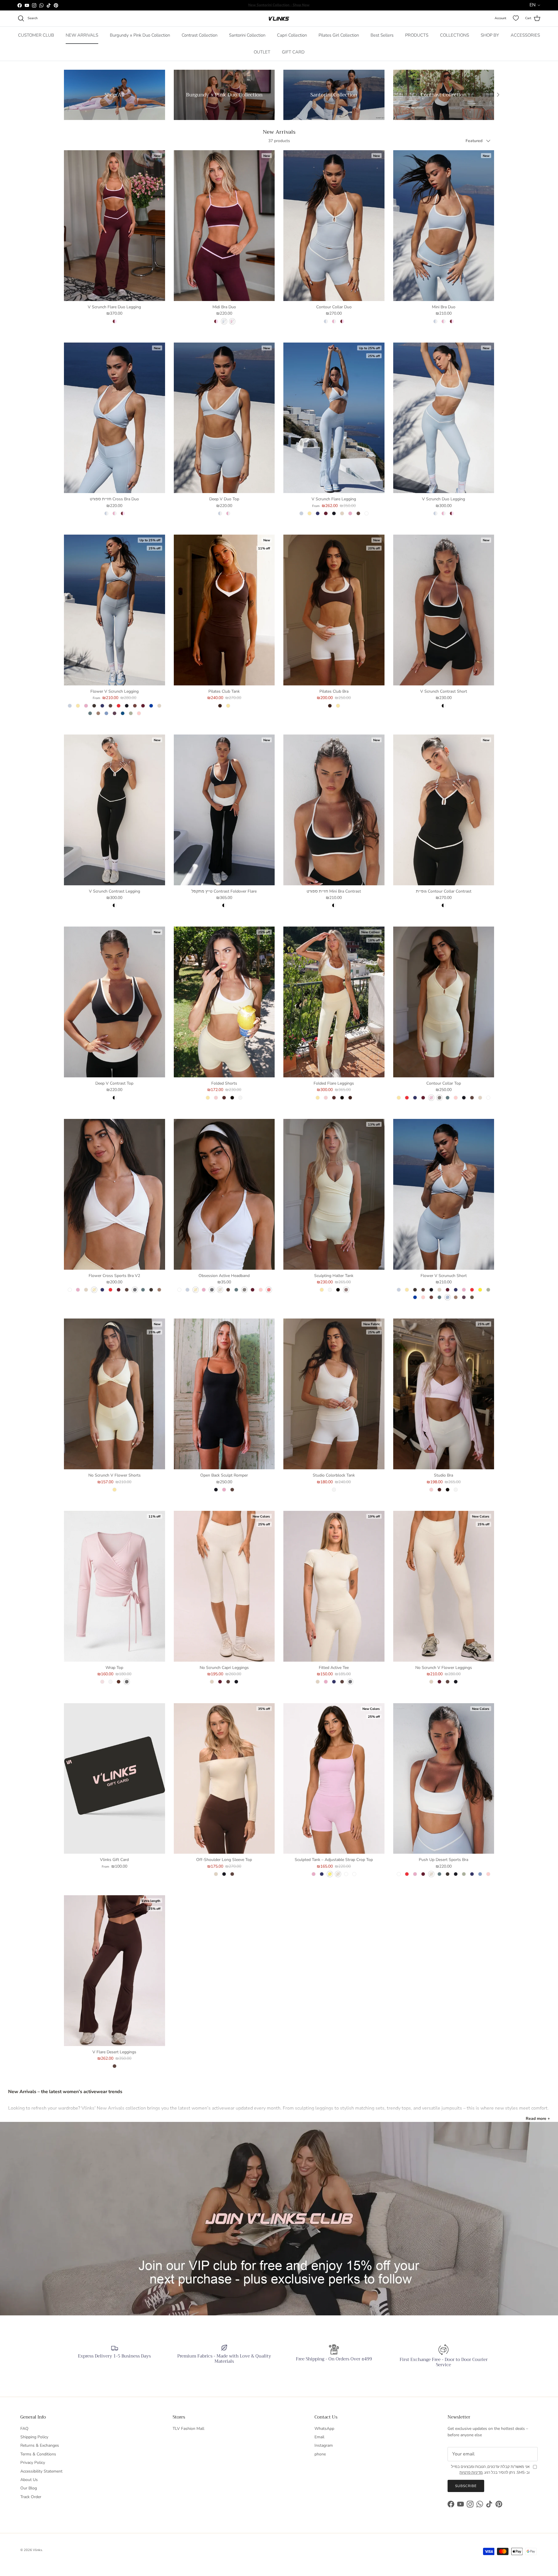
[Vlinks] (279, 18)
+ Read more (538, 2119)
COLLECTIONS (455, 35)
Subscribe (466, 2486)
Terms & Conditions (38, 2454)
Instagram (324, 2445)
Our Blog (29, 2488)
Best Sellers (382, 35)
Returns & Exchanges (40, 2445)
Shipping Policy (34, 2437)
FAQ (24, 2429)
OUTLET (262, 52)
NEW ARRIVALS (82, 35)
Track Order (31, 2497)
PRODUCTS (417, 35)
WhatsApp (324, 2429)
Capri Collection (292, 35)
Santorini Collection (247, 35)
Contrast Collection (200, 35)
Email (319, 2437)
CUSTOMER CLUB (36, 35)
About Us (29, 2480)
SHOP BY (490, 35)
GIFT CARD (293, 52)
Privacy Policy (33, 2463)
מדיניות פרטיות (471, 2473)
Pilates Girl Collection (339, 35)
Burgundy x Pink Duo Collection (140, 35)
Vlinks (37, 2550)
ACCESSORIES (525, 35)
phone (320, 2454)
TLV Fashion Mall (188, 2429)
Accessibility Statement (41, 2471)
